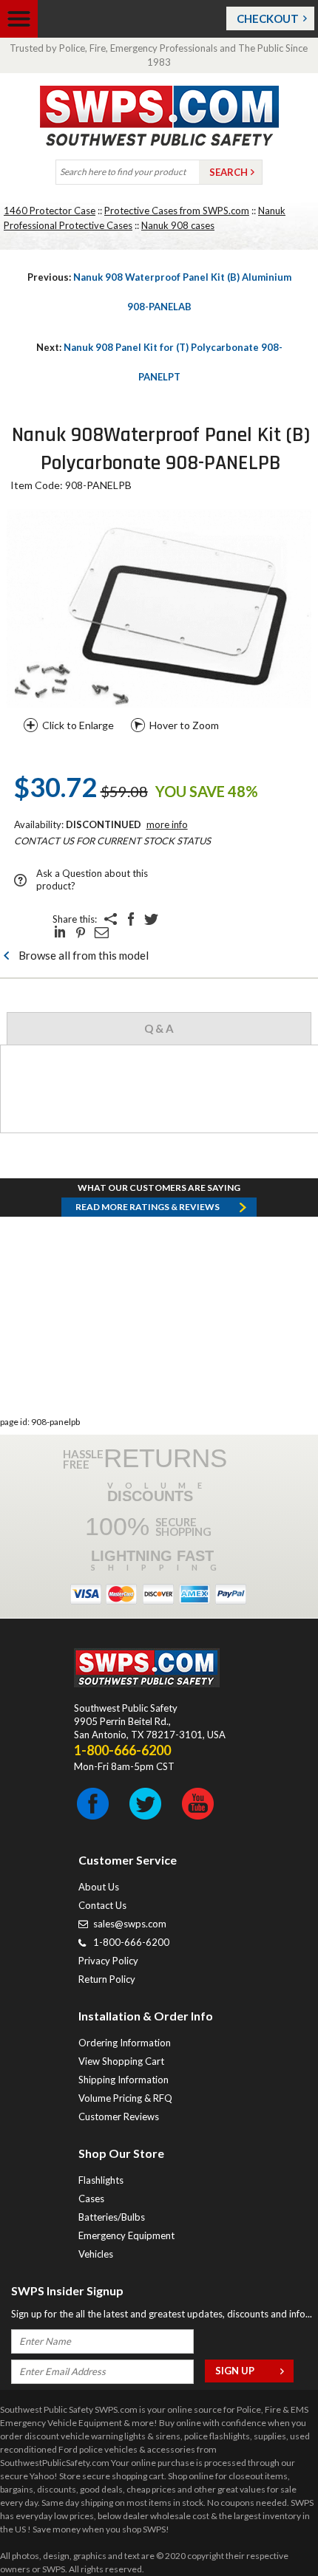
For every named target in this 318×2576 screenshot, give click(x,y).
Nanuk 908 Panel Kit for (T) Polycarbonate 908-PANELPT (159, 362)
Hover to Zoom (184, 725)
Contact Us (102, 1905)
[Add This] (110, 919)
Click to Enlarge (78, 725)
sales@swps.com (130, 1924)
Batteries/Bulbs (112, 2217)
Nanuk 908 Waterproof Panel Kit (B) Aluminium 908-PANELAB (159, 292)
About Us (99, 1887)
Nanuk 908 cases (178, 225)
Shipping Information (124, 2080)
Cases (91, 2199)
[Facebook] (131, 919)
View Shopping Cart (121, 2061)
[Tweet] (152, 919)
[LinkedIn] (60, 932)
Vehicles (96, 2254)
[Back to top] (269, 2528)
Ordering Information (125, 2043)
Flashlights (101, 2180)
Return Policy (107, 1979)
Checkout (268, 18)
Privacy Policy (108, 1961)
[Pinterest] (81, 932)
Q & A (159, 1028)
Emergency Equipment (126, 2235)
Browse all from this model (84, 955)
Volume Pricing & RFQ (125, 2098)
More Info (167, 824)
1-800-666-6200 (131, 1942)
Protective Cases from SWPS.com (177, 211)
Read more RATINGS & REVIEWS (148, 1207)
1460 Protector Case (50, 211)
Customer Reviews (119, 2117)
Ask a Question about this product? (92, 879)
